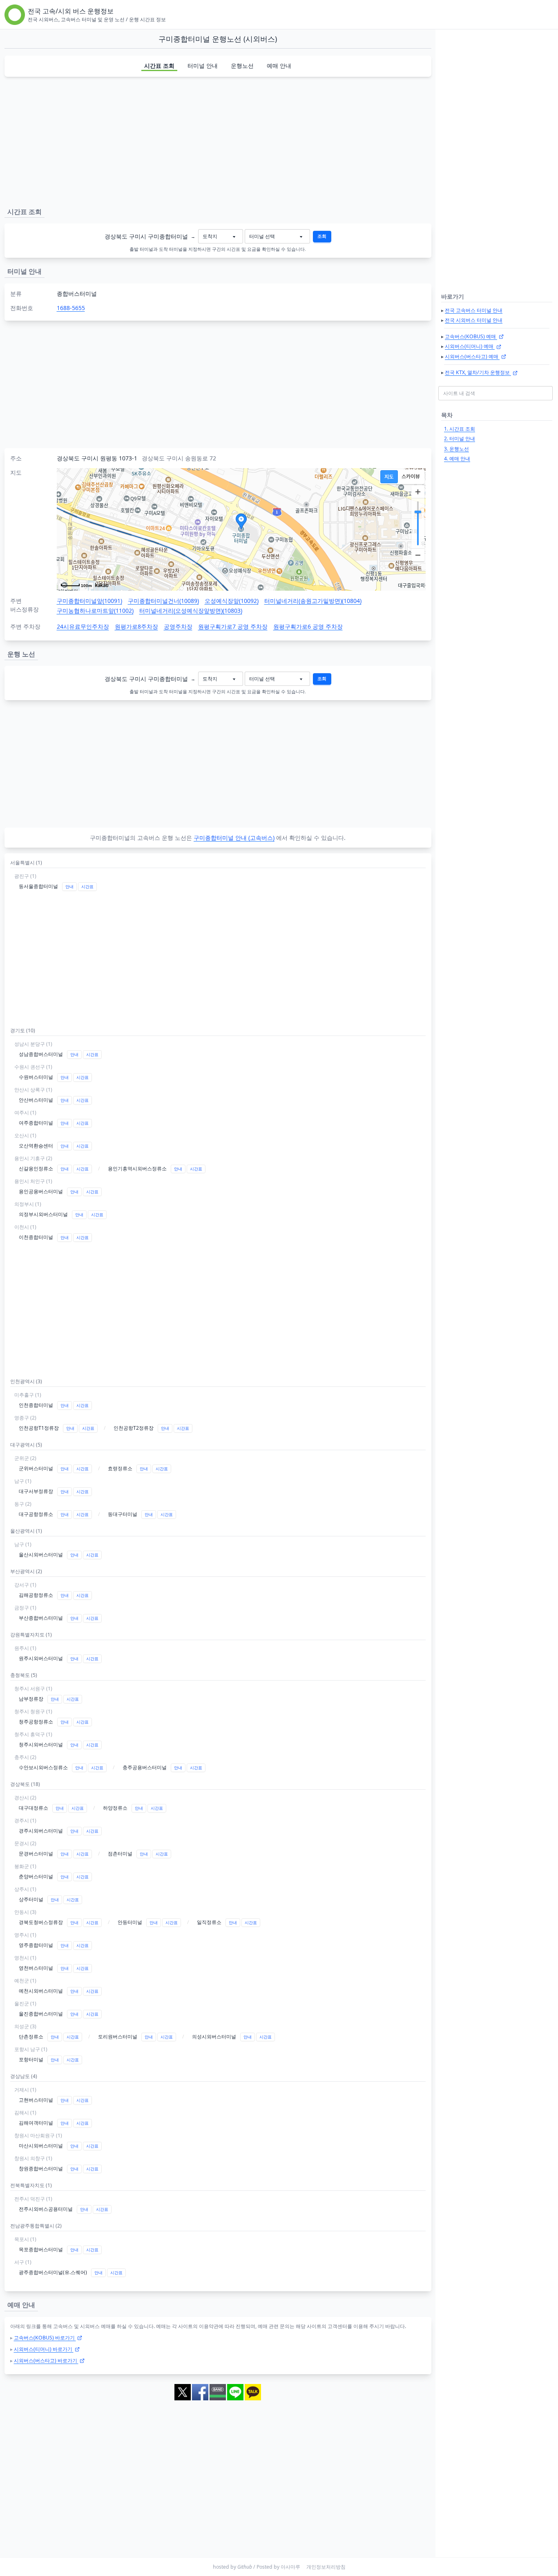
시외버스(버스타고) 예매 (472, 356)
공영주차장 (178, 626)
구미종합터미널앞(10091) (89, 601)
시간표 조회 (159, 66)
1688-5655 (71, 308)
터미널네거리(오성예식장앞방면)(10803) (191, 611)
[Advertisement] (218, 141)
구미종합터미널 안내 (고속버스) (234, 838)
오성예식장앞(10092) (232, 601)
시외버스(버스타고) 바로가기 (46, 2361)
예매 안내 (279, 66)
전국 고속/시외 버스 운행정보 (71, 11)
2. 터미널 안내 (460, 439)
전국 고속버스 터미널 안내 (474, 310)
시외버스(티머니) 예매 (470, 346)
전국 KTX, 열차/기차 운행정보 (478, 372)
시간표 (87, 887)
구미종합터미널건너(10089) (163, 601)
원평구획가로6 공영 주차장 (308, 626)
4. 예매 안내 (457, 459)
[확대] (418, 492)
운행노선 (242, 66)
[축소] (418, 555)
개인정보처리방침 (326, 2567)
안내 (69, 887)
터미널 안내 (203, 66)
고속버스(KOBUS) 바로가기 (45, 2338)
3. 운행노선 (456, 449)
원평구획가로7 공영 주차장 (233, 626)
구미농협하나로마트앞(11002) (95, 611)
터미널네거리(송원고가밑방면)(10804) (313, 601)
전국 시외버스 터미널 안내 (474, 320)
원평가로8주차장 (136, 626)
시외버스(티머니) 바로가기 (44, 2349)
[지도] (389, 477)
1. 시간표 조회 (460, 429)
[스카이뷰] (411, 477)
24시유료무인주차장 (83, 626)
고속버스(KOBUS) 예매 (471, 336)
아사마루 (290, 2567)
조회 (322, 236)
